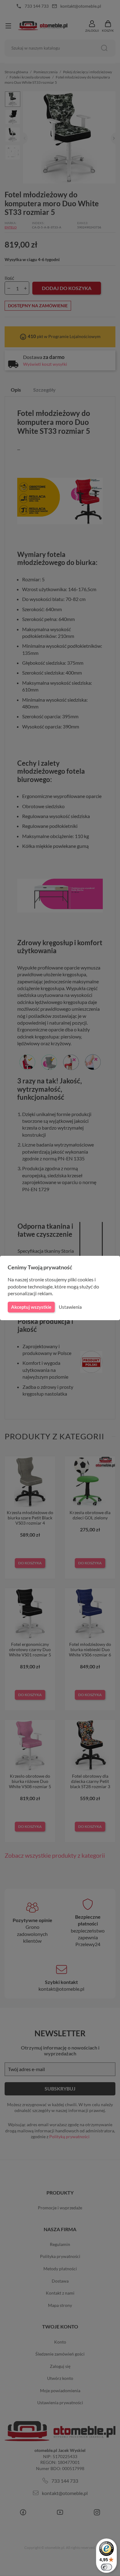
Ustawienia (70, 1307)
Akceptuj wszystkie (31, 1307)
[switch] (106, 2567)
